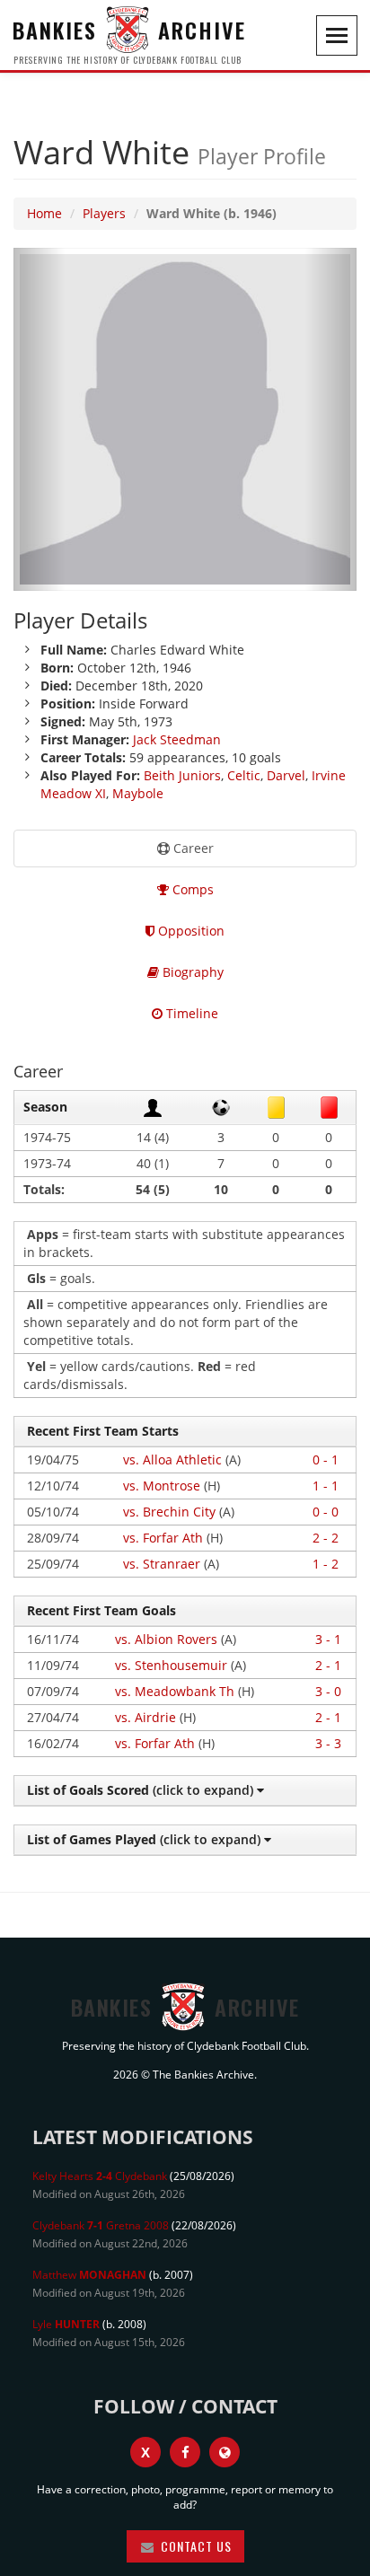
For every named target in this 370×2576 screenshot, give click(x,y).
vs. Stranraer (162, 1564)
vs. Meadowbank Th (175, 1691)
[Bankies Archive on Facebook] (185, 2452)
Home (44, 213)
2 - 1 (328, 1665)
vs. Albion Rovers (166, 1639)
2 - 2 (326, 1538)
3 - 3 (328, 1743)
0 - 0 (326, 1512)
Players (104, 213)
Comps (191, 889)
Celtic (244, 775)
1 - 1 (326, 1486)
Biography (191, 972)
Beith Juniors (182, 775)
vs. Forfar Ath (163, 1538)
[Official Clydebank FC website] (225, 2452)
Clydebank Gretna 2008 (101, 2225)
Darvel (286, 775)
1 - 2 (326, 1564)
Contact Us (194, 2546)
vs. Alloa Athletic (172, 1459)
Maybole (138, 793)
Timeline (190, 1013)
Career (192, 848)
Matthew (89, 2275)
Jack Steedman (177, 739)
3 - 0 (328, 1691)
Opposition (189, 931)
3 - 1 (328, 1639)
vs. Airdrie (145, 1717)
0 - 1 (326, 1459)
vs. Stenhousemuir (171, 1665)
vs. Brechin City (169, 1512)
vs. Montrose (162, 1486)
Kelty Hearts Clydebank (100, 2176)
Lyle (66, 2324)
